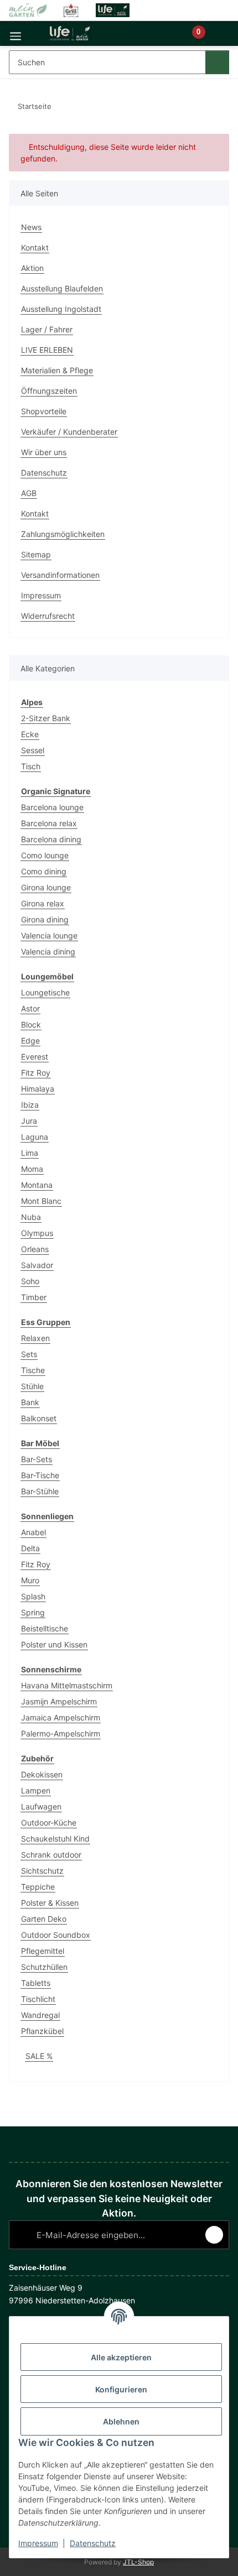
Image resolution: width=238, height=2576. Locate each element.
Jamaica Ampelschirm (61, 1717)
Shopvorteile (44, 411)
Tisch (31, 766)
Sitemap (36, 554)
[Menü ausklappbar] (15, 33)
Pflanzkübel (42, 2031)
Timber (34, 1297)
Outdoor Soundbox (56, 1935)
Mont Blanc (41, 1201)
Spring (33, 1612)
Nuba (31, 1217)
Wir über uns (44, 452)
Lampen (36, 1790)
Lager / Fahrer (47, 329)
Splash (33, 1596)
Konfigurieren (121, 2389)
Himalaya (38, 1089)
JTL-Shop (138, 2562)
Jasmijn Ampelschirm (59, 1701)
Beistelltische (45, 1628)
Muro (30, 1580)
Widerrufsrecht (48, 616)
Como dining (44, 871)
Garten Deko (44, 1919)
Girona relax (43, 903)
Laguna (35, 1137)
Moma (32, 1169)
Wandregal (40, 2015)
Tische (33, 1370)
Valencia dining (48, 951)
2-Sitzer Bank (46, 718)
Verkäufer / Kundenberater (69, 432)
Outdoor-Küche (49, 1823)
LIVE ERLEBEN (47, 350)
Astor (30, 1008)
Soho (30, 1281)
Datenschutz (93, 2543)
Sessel (33, 750)
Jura (29, 1121)
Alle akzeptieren (121, 2357)
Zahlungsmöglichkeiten (63, 534)
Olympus (37, 1233)
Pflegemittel (43, 1951)
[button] (161, 38)
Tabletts (36, 1983)
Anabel (33, 1532)
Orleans (35, 1249)
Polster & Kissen (50, 1903)
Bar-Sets (37, 1459)
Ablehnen (121, 2421)
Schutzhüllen (44, 1967)
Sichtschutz (42, 1871)
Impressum (38, 2543)
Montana (37, 1185)
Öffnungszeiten (49, 391)
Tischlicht (38, 1999)
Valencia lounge (49, 935)
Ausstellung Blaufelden (62, 288)
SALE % (39, 2056)
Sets (29, 1354)
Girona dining (45, 919)
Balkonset (39, 1418)
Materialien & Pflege (57, 370)
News (31, 227)
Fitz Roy (36, 1073)
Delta (30, 1548)
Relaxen (35, 1338)
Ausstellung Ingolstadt (61, 309)
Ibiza (30, 1105)
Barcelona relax (49, 823)
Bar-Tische (40, 1475)
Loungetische (45, 992)
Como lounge (45, 855)
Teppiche (38, 1887)
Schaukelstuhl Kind (55, 1839)
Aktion (32, 268)
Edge (30, 1041)
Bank (30, 1402)
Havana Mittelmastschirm (67, 1685)
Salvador (37, 1265)
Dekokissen (42, 1774)
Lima (30, 1153)
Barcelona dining (51, 839)
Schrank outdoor (51, 1855)
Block (31, 1024)
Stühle (32, 1386)
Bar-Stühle (40, 1491)
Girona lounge (46, 887)
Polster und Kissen (54, 1644)
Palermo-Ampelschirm (61, 1733)
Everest (35, 1057)
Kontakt (35, 247)
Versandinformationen (60, 575)
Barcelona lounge (52, 807)
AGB (29, 493)
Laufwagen (41, 1806)
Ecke (30, 734)
